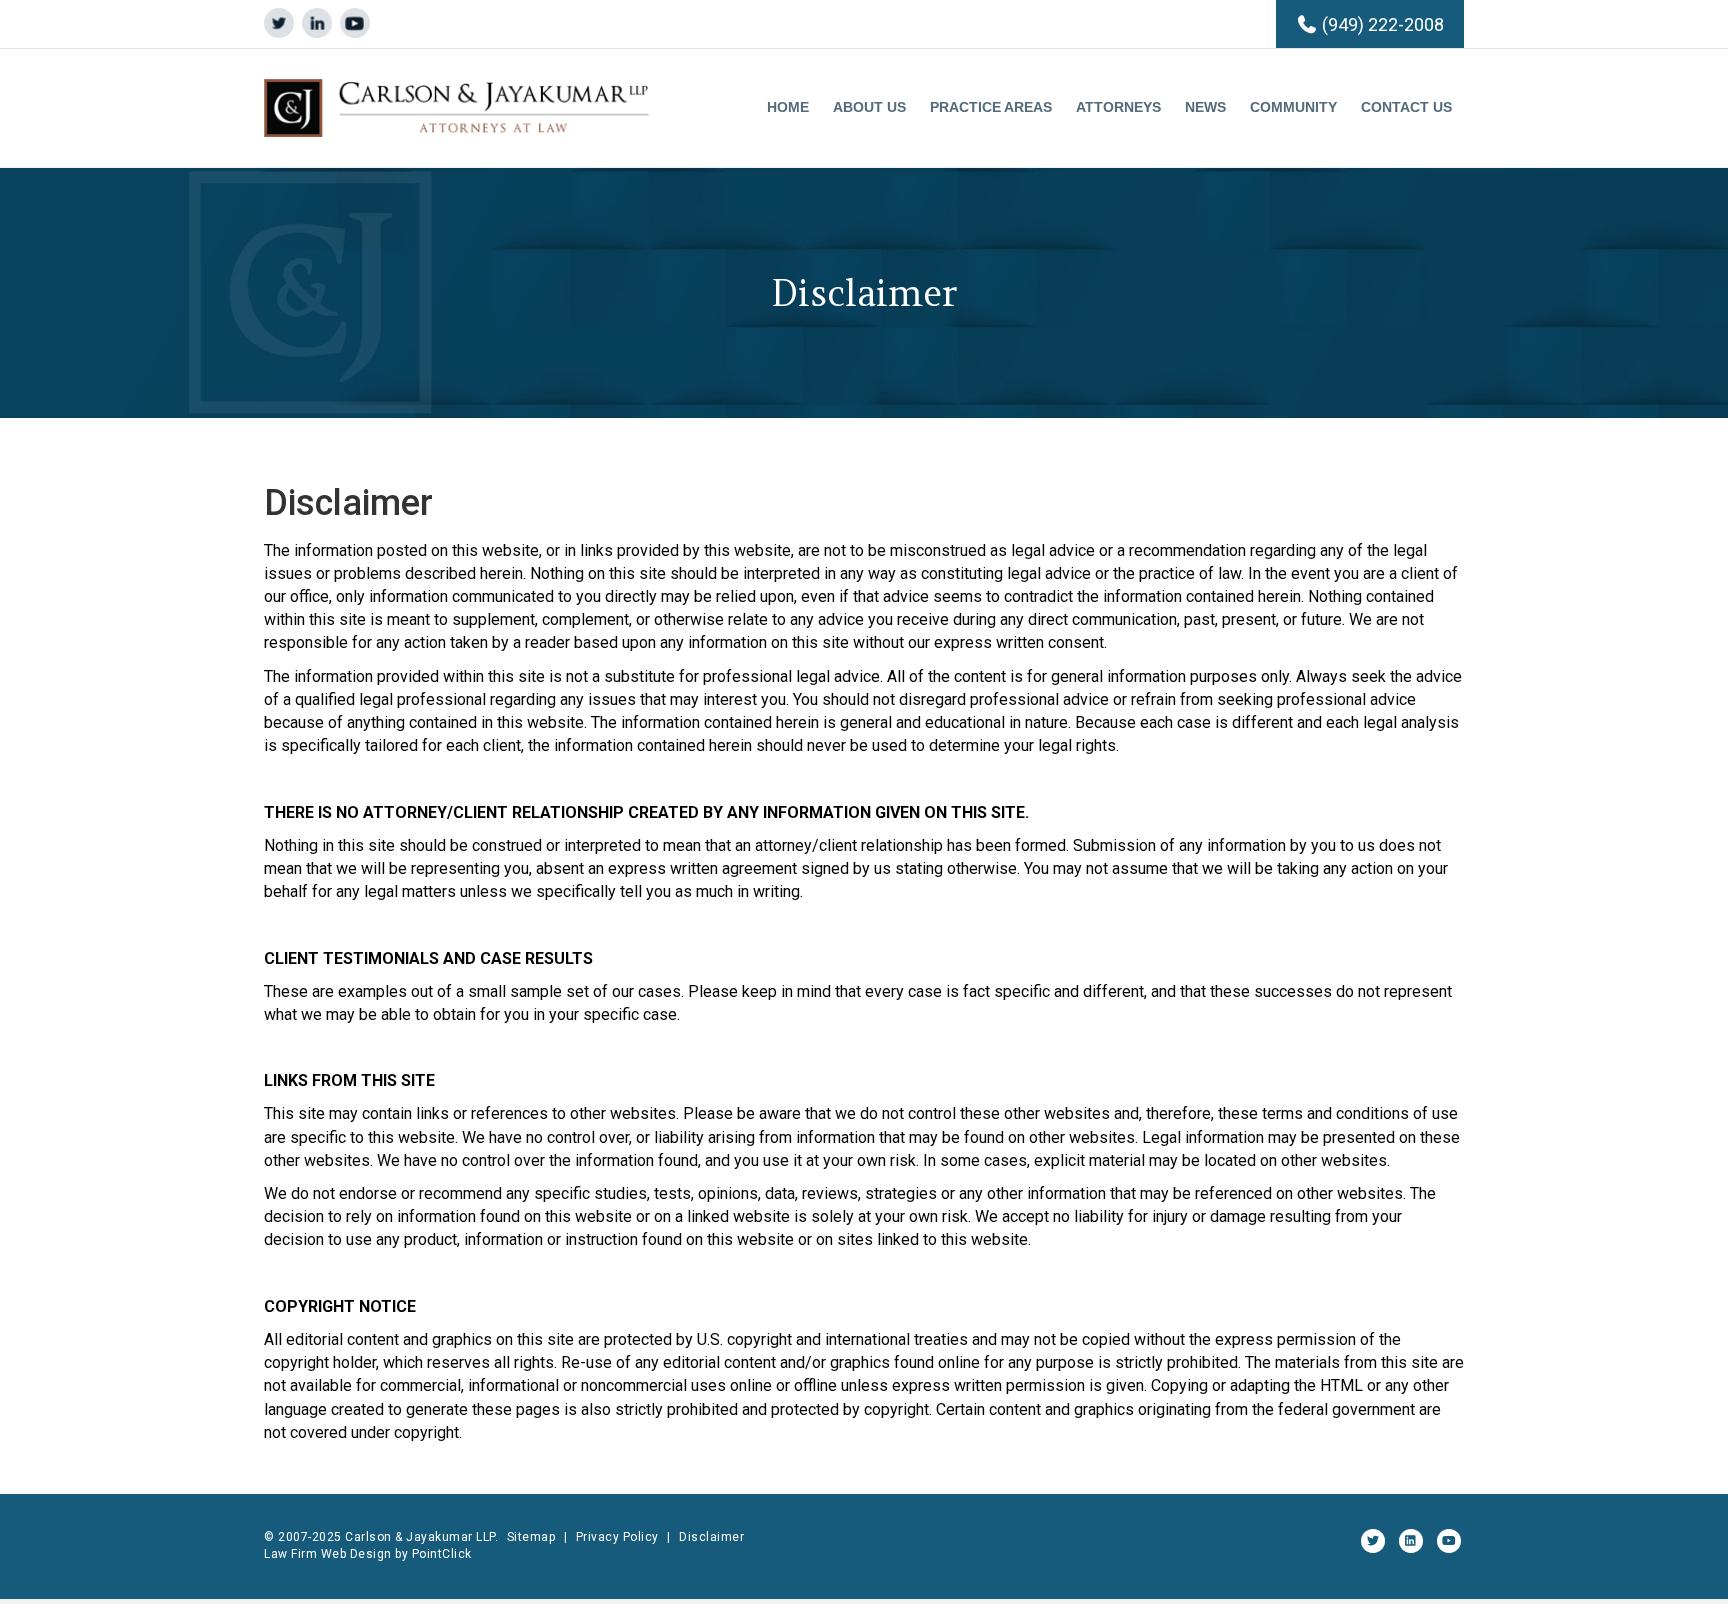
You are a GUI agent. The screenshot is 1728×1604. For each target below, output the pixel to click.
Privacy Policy (617, 1537)
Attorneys (1118, 107)
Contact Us (1406, 107)
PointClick (442, 1554)
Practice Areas (991, 107)
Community (1293, 107)
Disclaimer (711, 1537)
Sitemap (531, 1537)
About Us (869, 107)
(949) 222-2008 (1383, 24)
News (1205, 107)
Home (788, 107)
